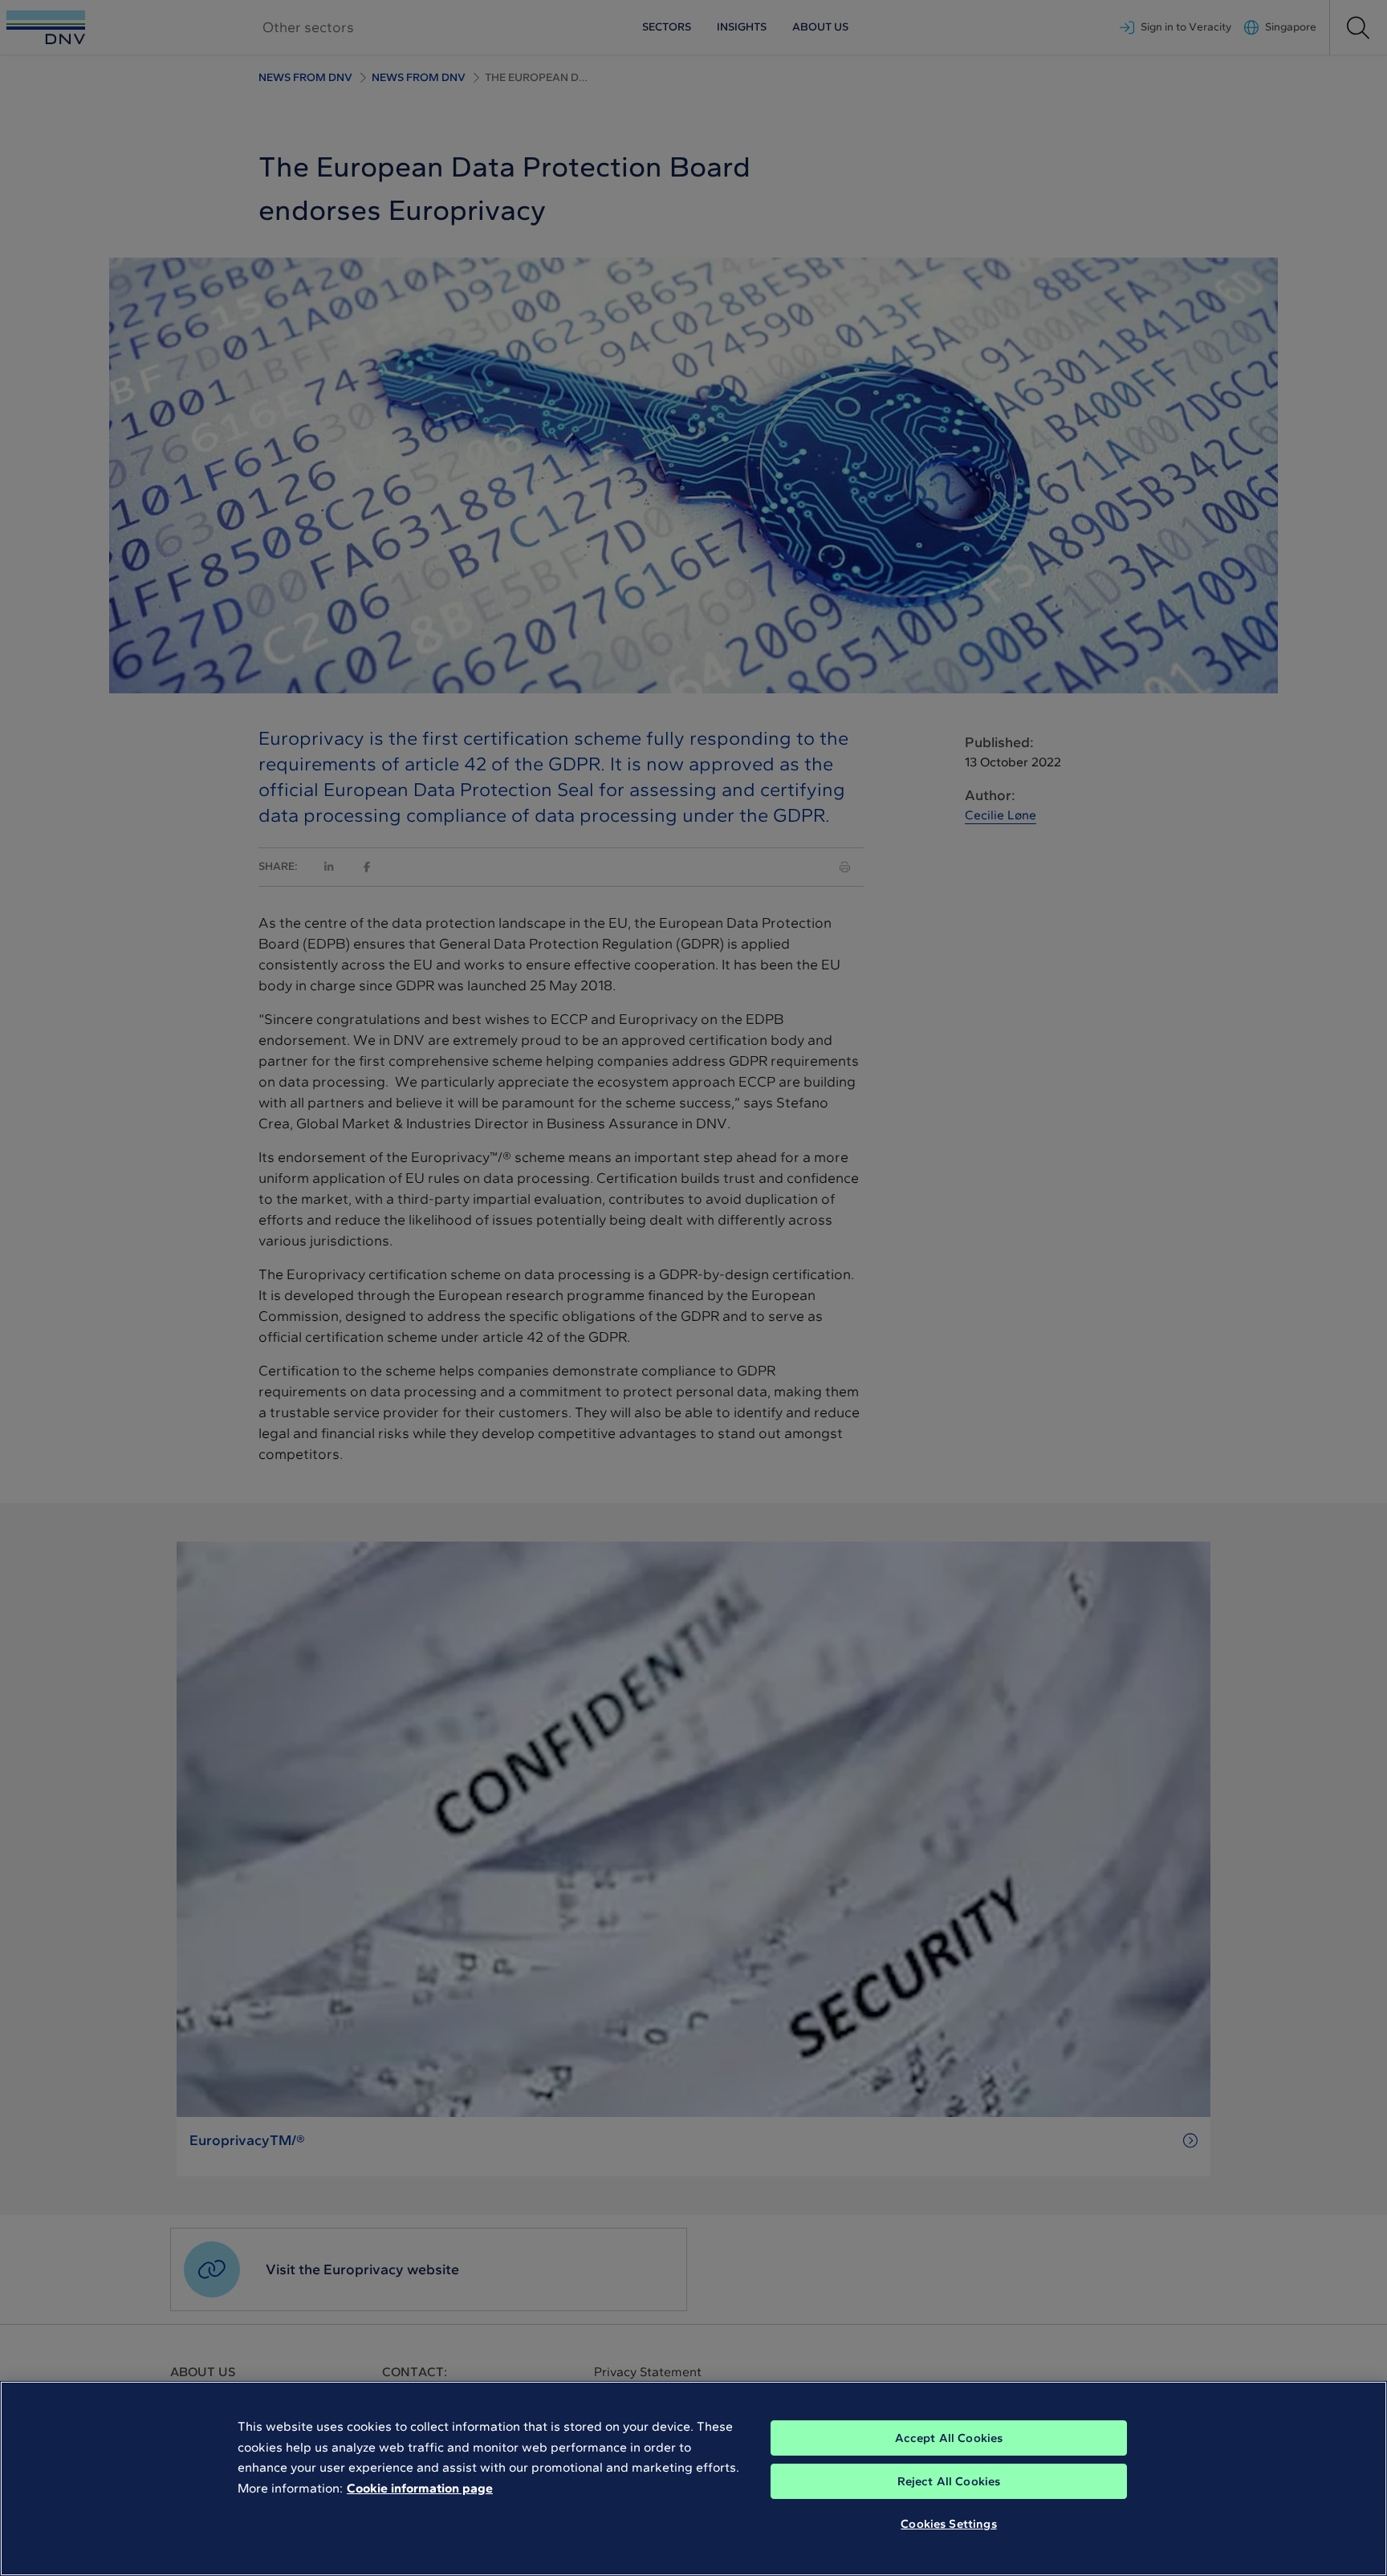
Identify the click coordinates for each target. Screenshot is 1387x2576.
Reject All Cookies (949, 2481)
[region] (693, 2478)
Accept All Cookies (949, 2438)
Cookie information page (420, 2488)
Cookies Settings (948, 2524)
